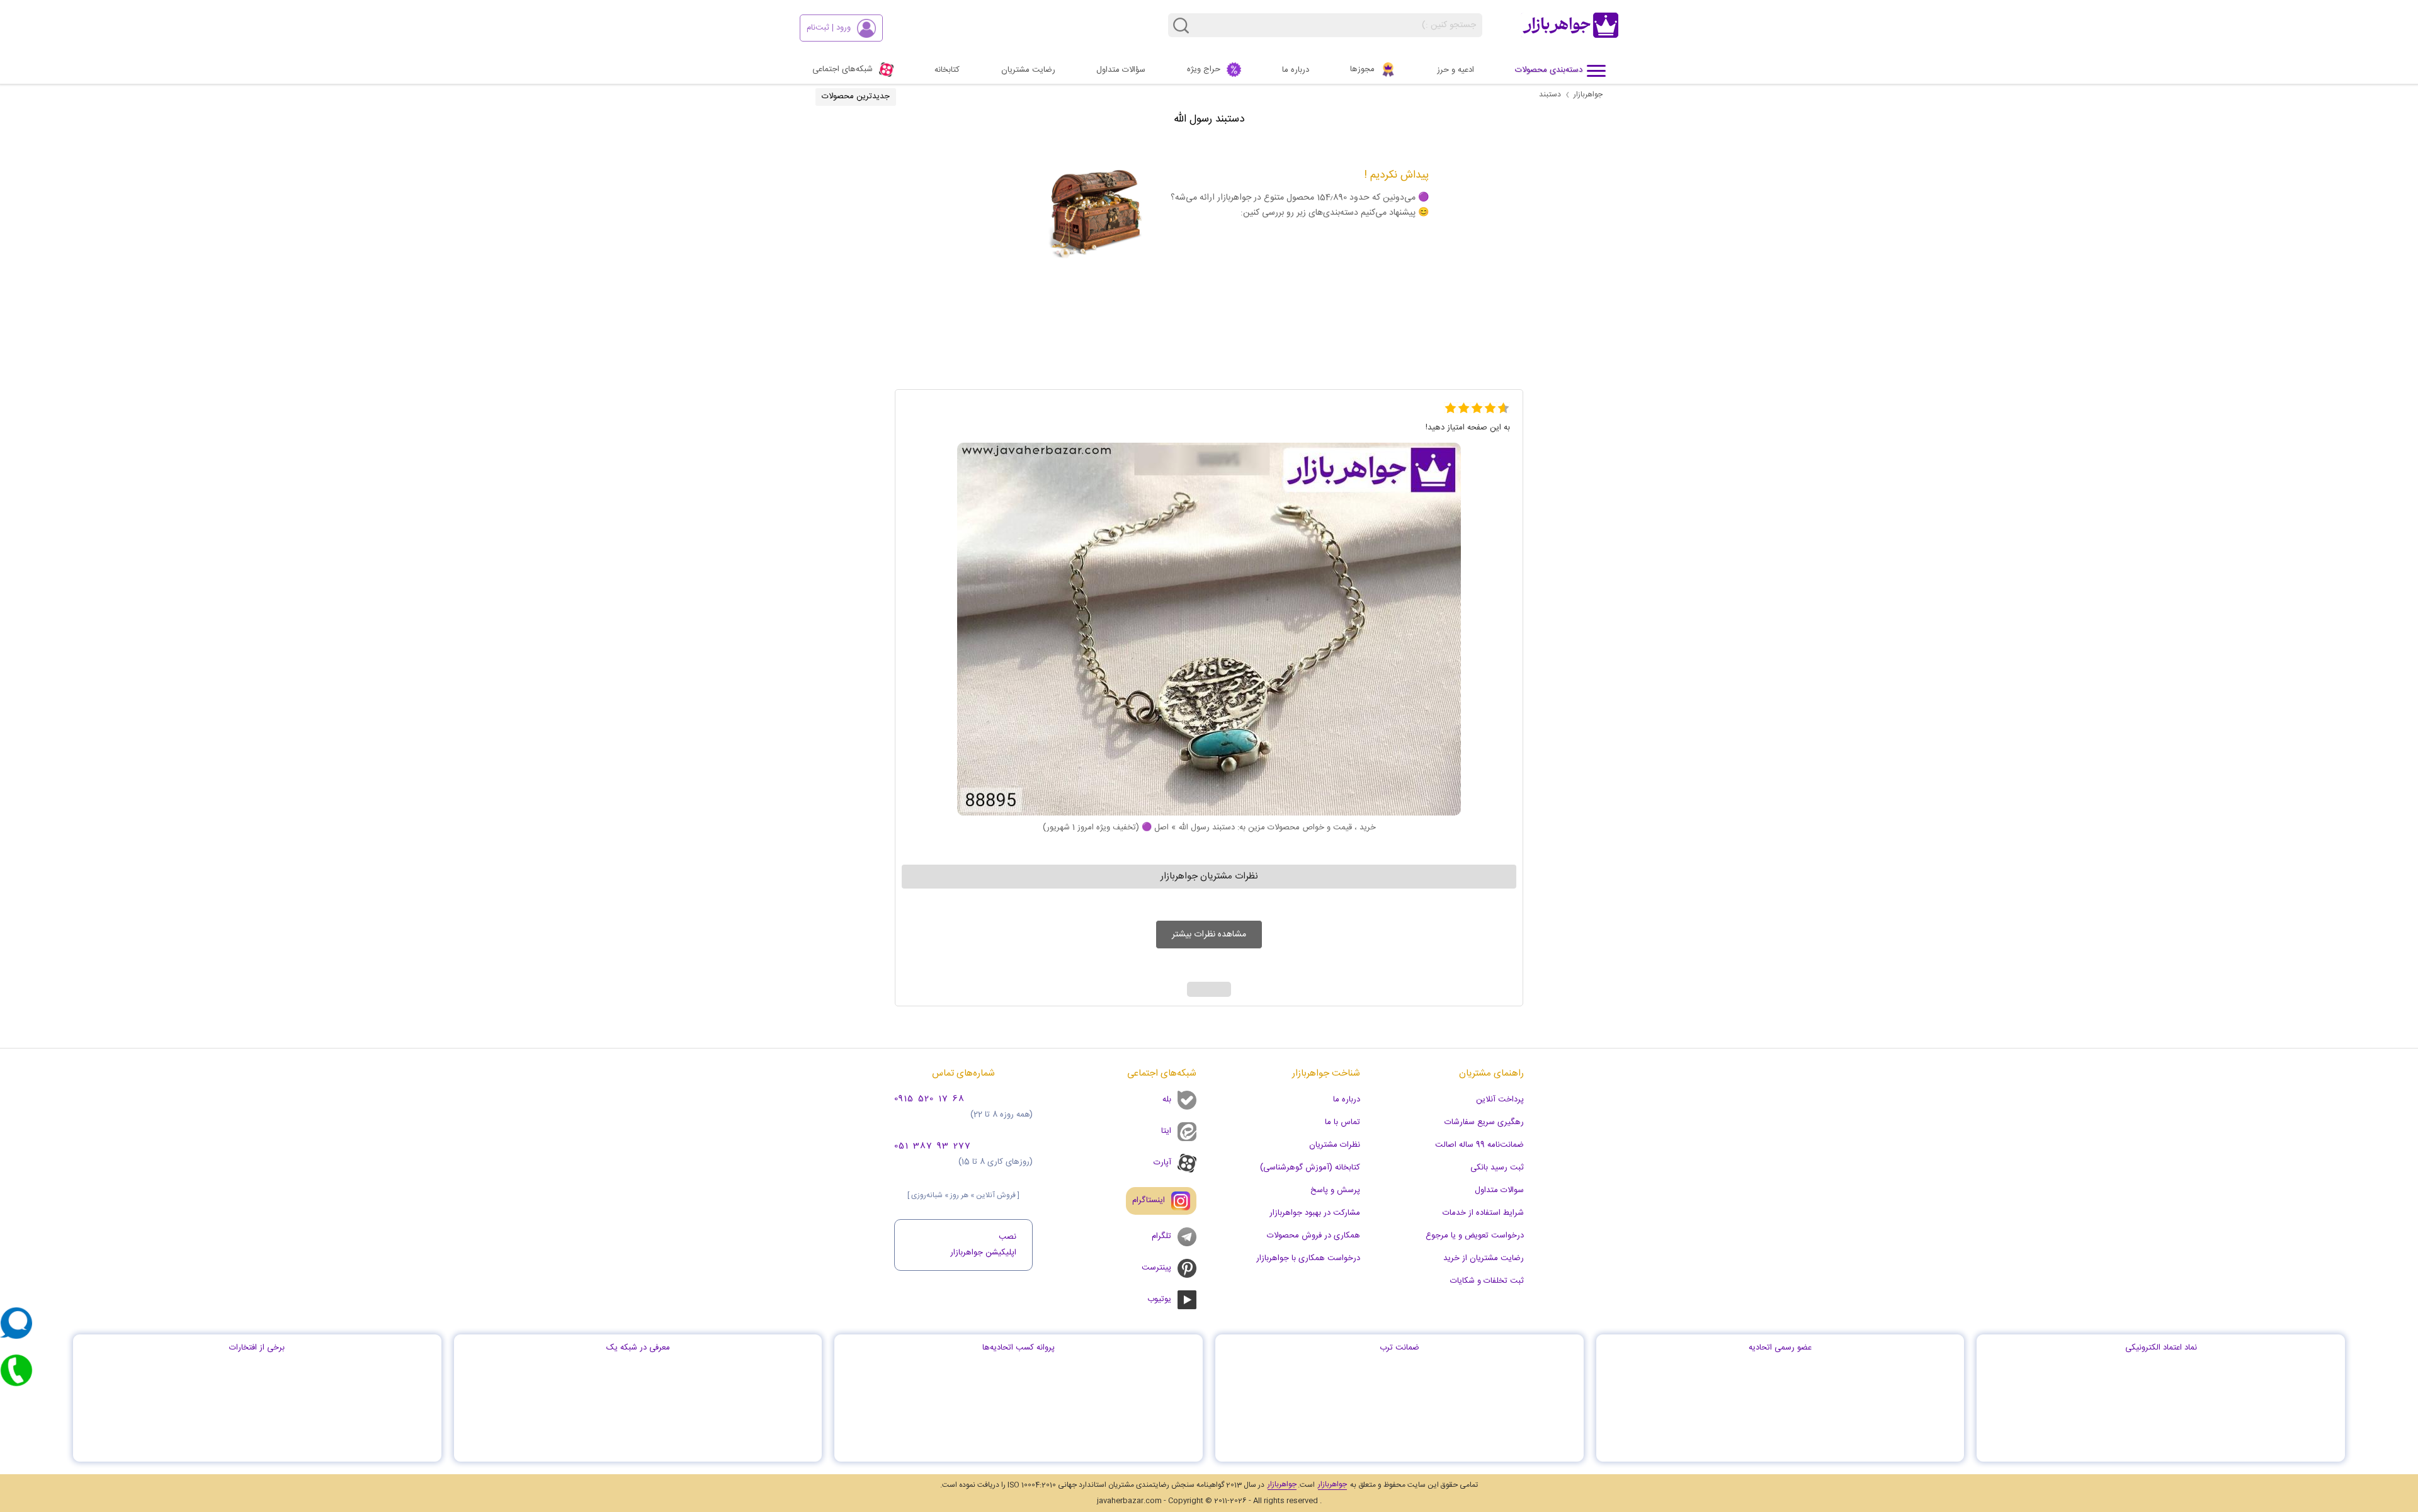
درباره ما (1296, 70)
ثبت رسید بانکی (1497, 1168)
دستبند (1550, 94)
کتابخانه (947, 70)
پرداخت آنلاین (1500, 1100)
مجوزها (1362, 69)
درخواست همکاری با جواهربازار (1308, 1258)
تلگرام (1161, 1236)
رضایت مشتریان (1028, 70)
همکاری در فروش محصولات (1314, 1236)
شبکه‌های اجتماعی (843, 69)
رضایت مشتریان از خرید (1484, 1258)
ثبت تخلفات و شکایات (1487, 1281)
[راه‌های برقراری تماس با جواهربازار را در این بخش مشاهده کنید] (16, 1370)
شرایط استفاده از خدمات (1483, 1213)
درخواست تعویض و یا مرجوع (1475, 1236)
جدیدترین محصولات (856, 96)
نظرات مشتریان (1335, 1145)
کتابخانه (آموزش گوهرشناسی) (1310, 1168)
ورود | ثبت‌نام (829, 28)
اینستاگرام (1149, 1200)
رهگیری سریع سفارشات (1484, 1122)
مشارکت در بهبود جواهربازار (1315, 1213)
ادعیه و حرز (1456, 70)
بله (1167, 1100)
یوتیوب (1159, 1299)
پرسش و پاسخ (1335, 1190)
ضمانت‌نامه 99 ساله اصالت (1479, 1145)
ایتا (1166, 1131)
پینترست (1156, 1268)
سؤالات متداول (1121, 70)
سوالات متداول (1499, 1190)
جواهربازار (1588, 94)
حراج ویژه (1204, 69)
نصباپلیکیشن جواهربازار (983, 1245)
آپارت (1162, 1162)
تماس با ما (1342, 1122)
